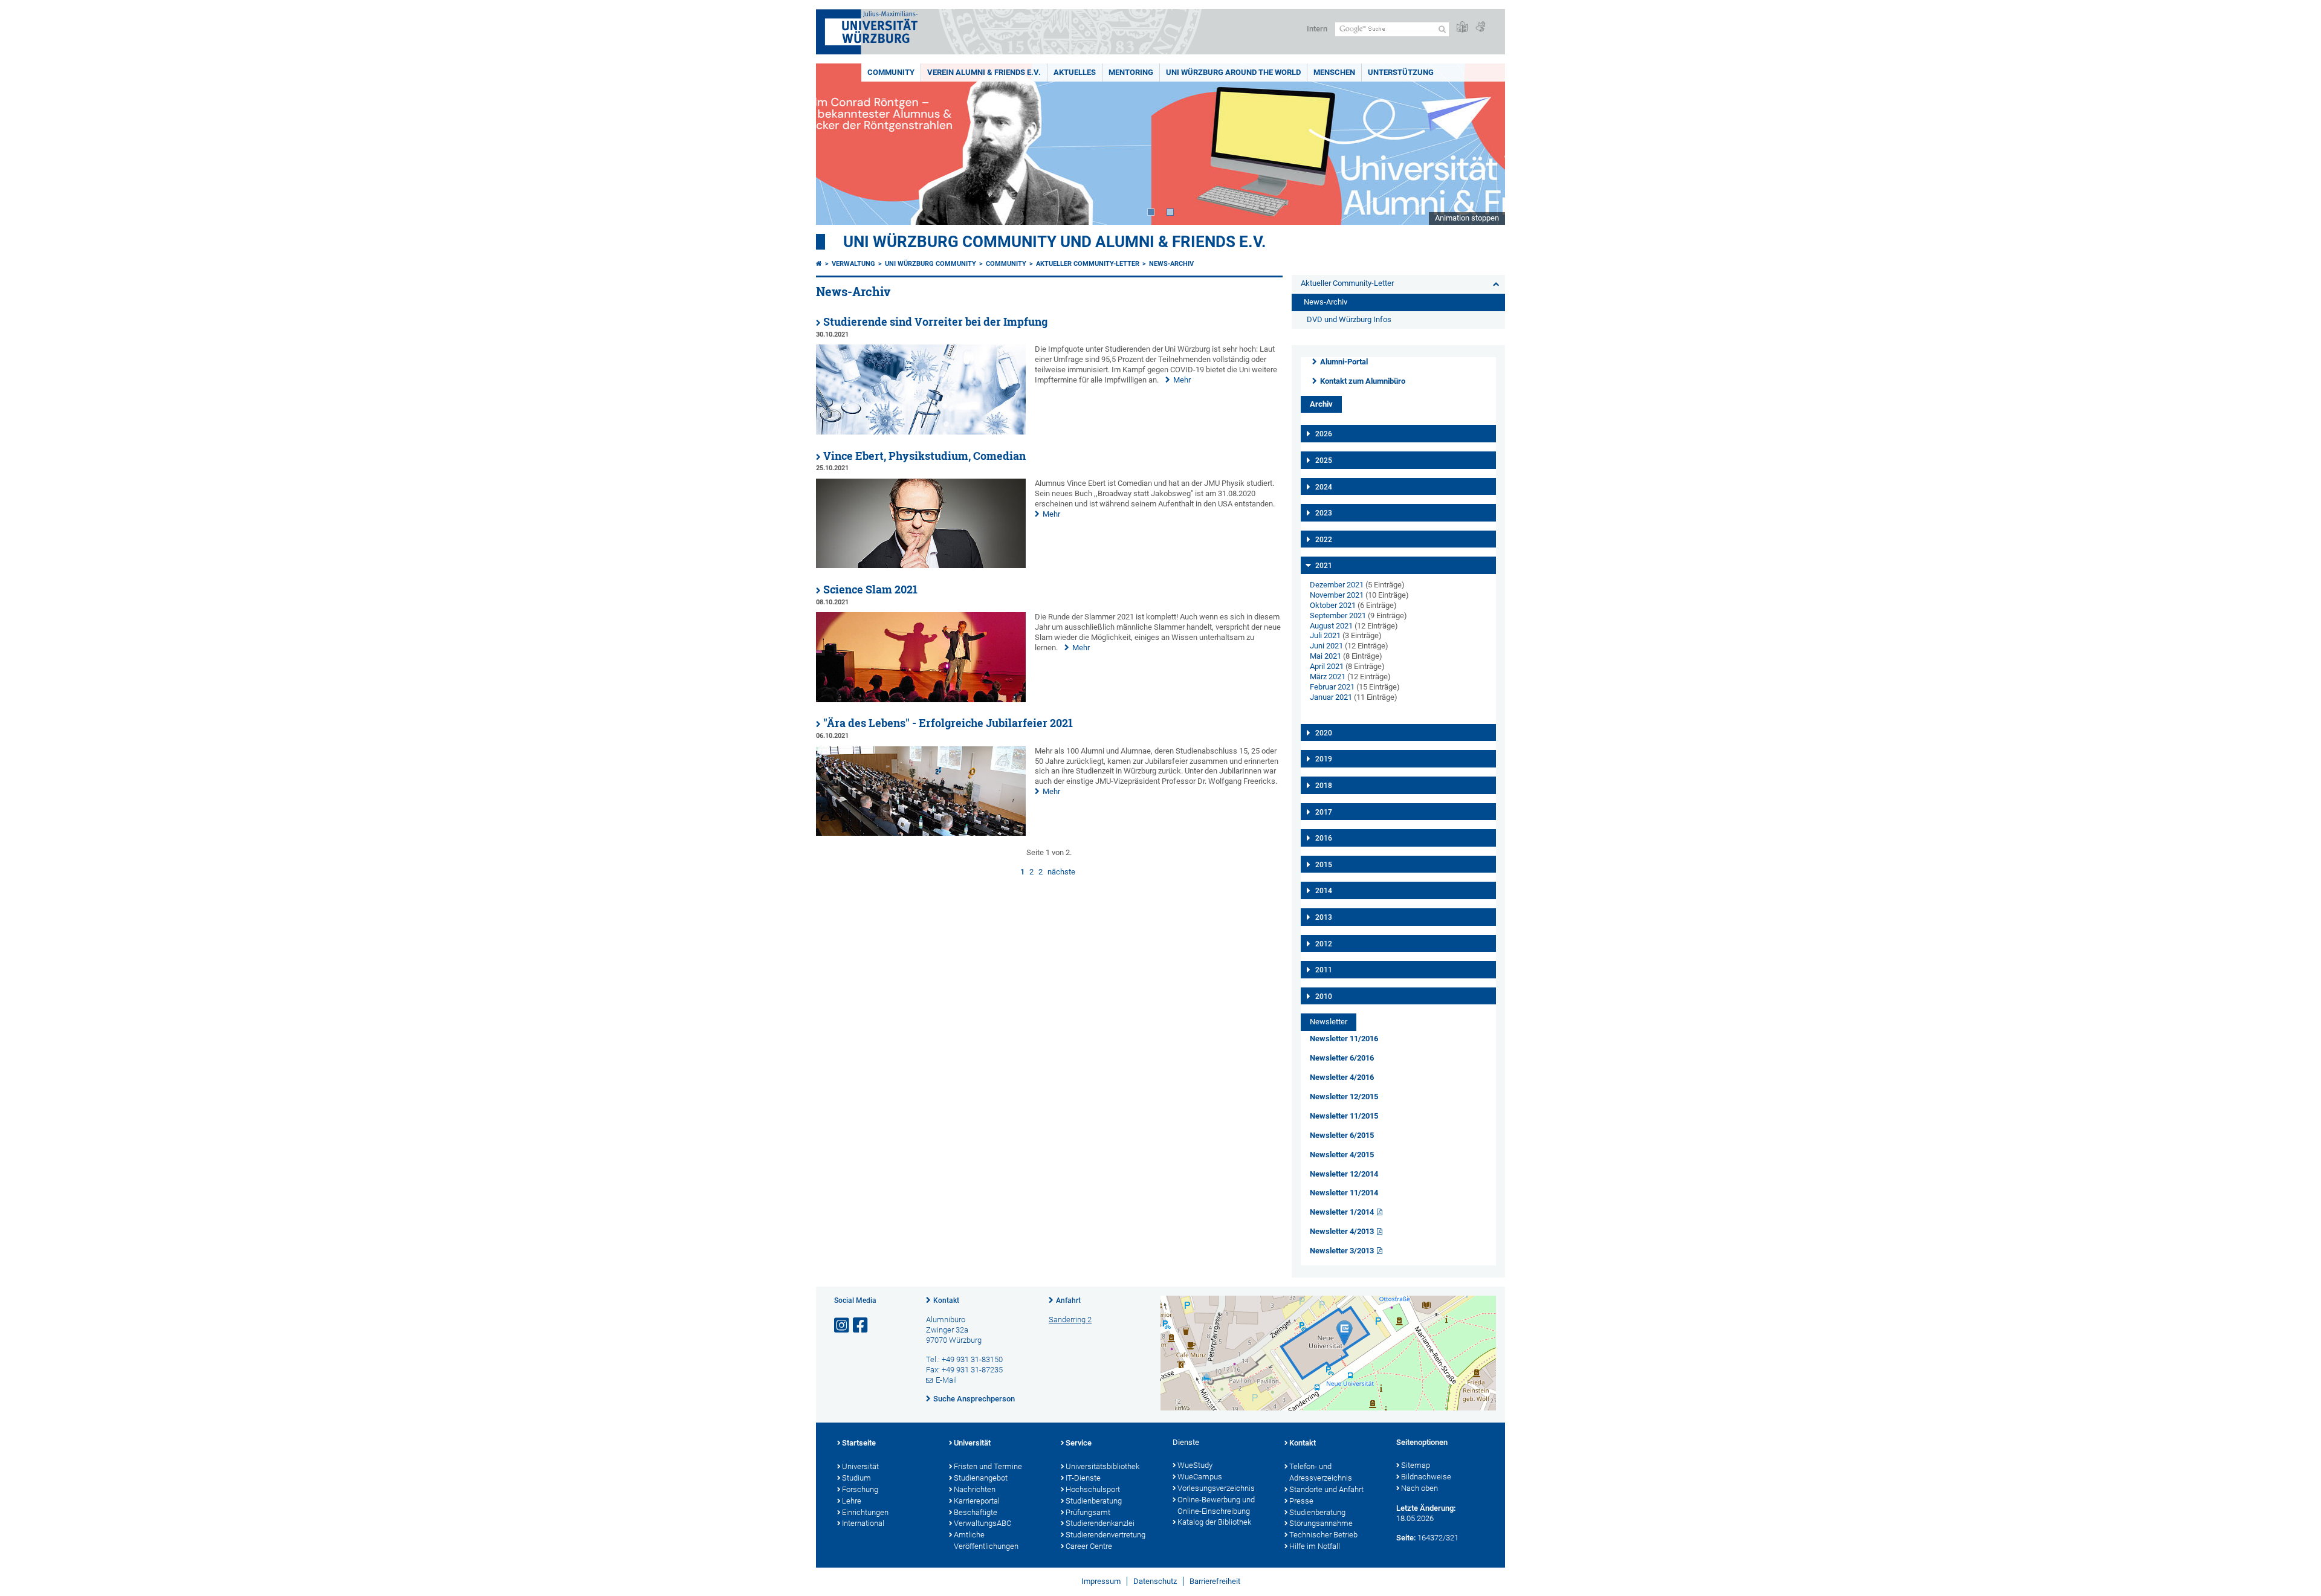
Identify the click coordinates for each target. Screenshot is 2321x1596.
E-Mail (946, 1380)
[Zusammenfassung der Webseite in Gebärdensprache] (1480, 27)
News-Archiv (1171, 264)
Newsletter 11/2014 (1344, 1193)
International (863, 1523)
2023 (1324, 513)
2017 (1324, 812)
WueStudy (1195, 1465)
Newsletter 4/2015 (1342, 1155)
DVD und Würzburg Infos (1349, 319)
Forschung (860, 1489)
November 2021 (1337, 595)
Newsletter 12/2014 (1344, 1174)
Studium (856, 1478)
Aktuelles (1075, 72)
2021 (1324, 566)
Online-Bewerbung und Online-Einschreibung (1216, 1505)
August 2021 (1331, 626)
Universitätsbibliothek (1102, 1466)
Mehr (1182, 380)
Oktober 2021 (1333, 605)
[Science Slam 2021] (921, 699)
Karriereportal (977, 1501)
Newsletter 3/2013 (1342, 1251)
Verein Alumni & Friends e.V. (984, 72)
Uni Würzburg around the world (1233, 72)
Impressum (1101, 1581)
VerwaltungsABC (982, 1523)
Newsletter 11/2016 (1344, 1039)
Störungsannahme (1321, 1523)
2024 (1324, 487)
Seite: (1406, 1538)
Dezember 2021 (1337, 585)
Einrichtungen (865, 1512)
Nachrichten (975, 1489)
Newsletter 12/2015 (1344, 1097)
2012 (1324, 944)
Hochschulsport (1093, 1489)
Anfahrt (1068, 1300)
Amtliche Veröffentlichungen (986, 1540)
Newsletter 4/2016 (1342, 1077)
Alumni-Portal (1344, 362)
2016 (1324, 838)
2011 (1324, 970)
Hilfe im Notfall (1315, 1546)
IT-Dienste (1083, 1478)
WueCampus (1200, 1477)
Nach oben (1419, 1488)
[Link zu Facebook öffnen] (861, 1326)
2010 (1324, 997)
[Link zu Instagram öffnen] (843, 1326)
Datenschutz (1155, 1581)
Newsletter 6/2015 (1342, 1135)
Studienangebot (981, 1478)
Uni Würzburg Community (931, 264)
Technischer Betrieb (1323, 1535)
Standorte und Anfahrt (1326, 1489)
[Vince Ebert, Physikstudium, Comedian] (921, 565)
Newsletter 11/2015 (1344, 1116)
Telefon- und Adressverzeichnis (1321, 1472)
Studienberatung (1094, 1501)
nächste (1061, 872)
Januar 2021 (1331, 697)
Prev (837, 144)
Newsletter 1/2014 (1342, 1212)
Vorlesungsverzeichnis (1216, 1488)
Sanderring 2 (1070, 1320)
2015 (1324, 865)
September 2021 (1338, 615)
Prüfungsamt (1088, 1512)
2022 (1324, 540)
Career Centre (1089, 1546)
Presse (1301, 1501)
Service (1079, 1443)
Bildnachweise (1426, 1477)
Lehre (852, 1501)
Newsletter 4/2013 (1342, 1231)
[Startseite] (819, 264)
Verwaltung (853, 264)
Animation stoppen (1467, 218)
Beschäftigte (976, 1512)
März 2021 (1328, 677)
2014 (1324, 891)
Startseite (859, 1443)
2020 (1324, 733)
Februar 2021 (1332, 687)
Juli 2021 (1325, 635)
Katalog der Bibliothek (1214, 1522)
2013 (1324, 917)
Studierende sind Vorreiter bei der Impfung (935, 322)
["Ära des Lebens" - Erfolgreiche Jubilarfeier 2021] (921, 833)
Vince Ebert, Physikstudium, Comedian (924, 456)
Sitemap (1416, 1465)
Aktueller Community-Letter (1088, 264)
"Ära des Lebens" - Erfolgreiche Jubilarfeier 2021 (948, 723)
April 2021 (1327, 666)
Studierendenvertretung (1105, 1535)
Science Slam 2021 (870, 590)
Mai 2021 (1326, 656)
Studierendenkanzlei (1100, 1523)
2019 (1324, 759)
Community (891, 72)
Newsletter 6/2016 (1342, 1058)
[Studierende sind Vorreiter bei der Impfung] (921, 432)
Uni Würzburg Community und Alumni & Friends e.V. (1055, 242)
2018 (1324, 786)
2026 (1324, 434)
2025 (1324, 460)
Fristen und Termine (988, 1466)
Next (1484, 144)
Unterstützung (1401, 72)
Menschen (1334, 72)
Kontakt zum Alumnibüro (1363, 381)
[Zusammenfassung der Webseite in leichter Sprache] (1462, 27)
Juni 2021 (1326, 646)
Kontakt (946, 1300)
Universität (860, 1466)
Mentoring (1131, 72)
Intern (1317, 29)
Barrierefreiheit (1215, 1581)
